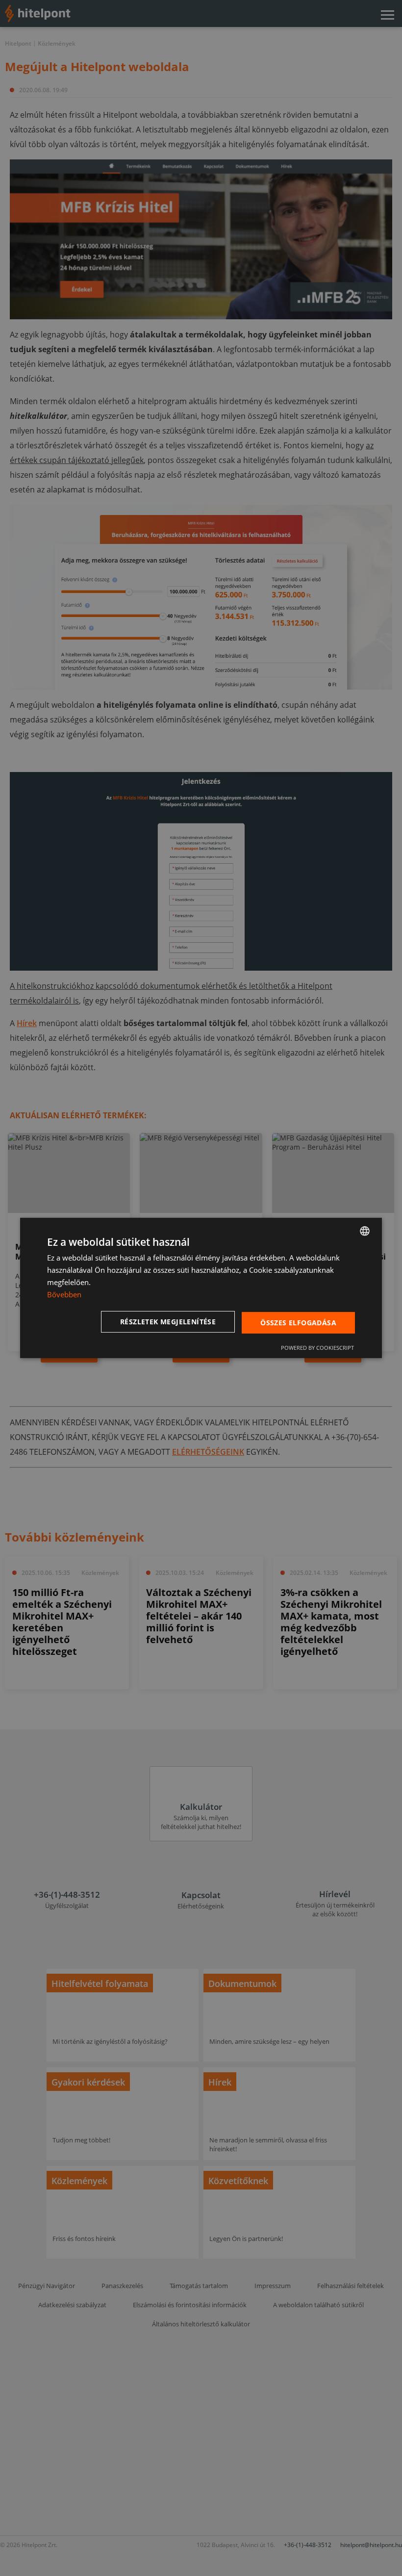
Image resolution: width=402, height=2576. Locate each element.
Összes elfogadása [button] (298, 1322)
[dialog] (201, 1288)
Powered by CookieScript (317, 1348)
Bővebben (64, 1294)
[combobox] (365, 1231)
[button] (170, 1322)
